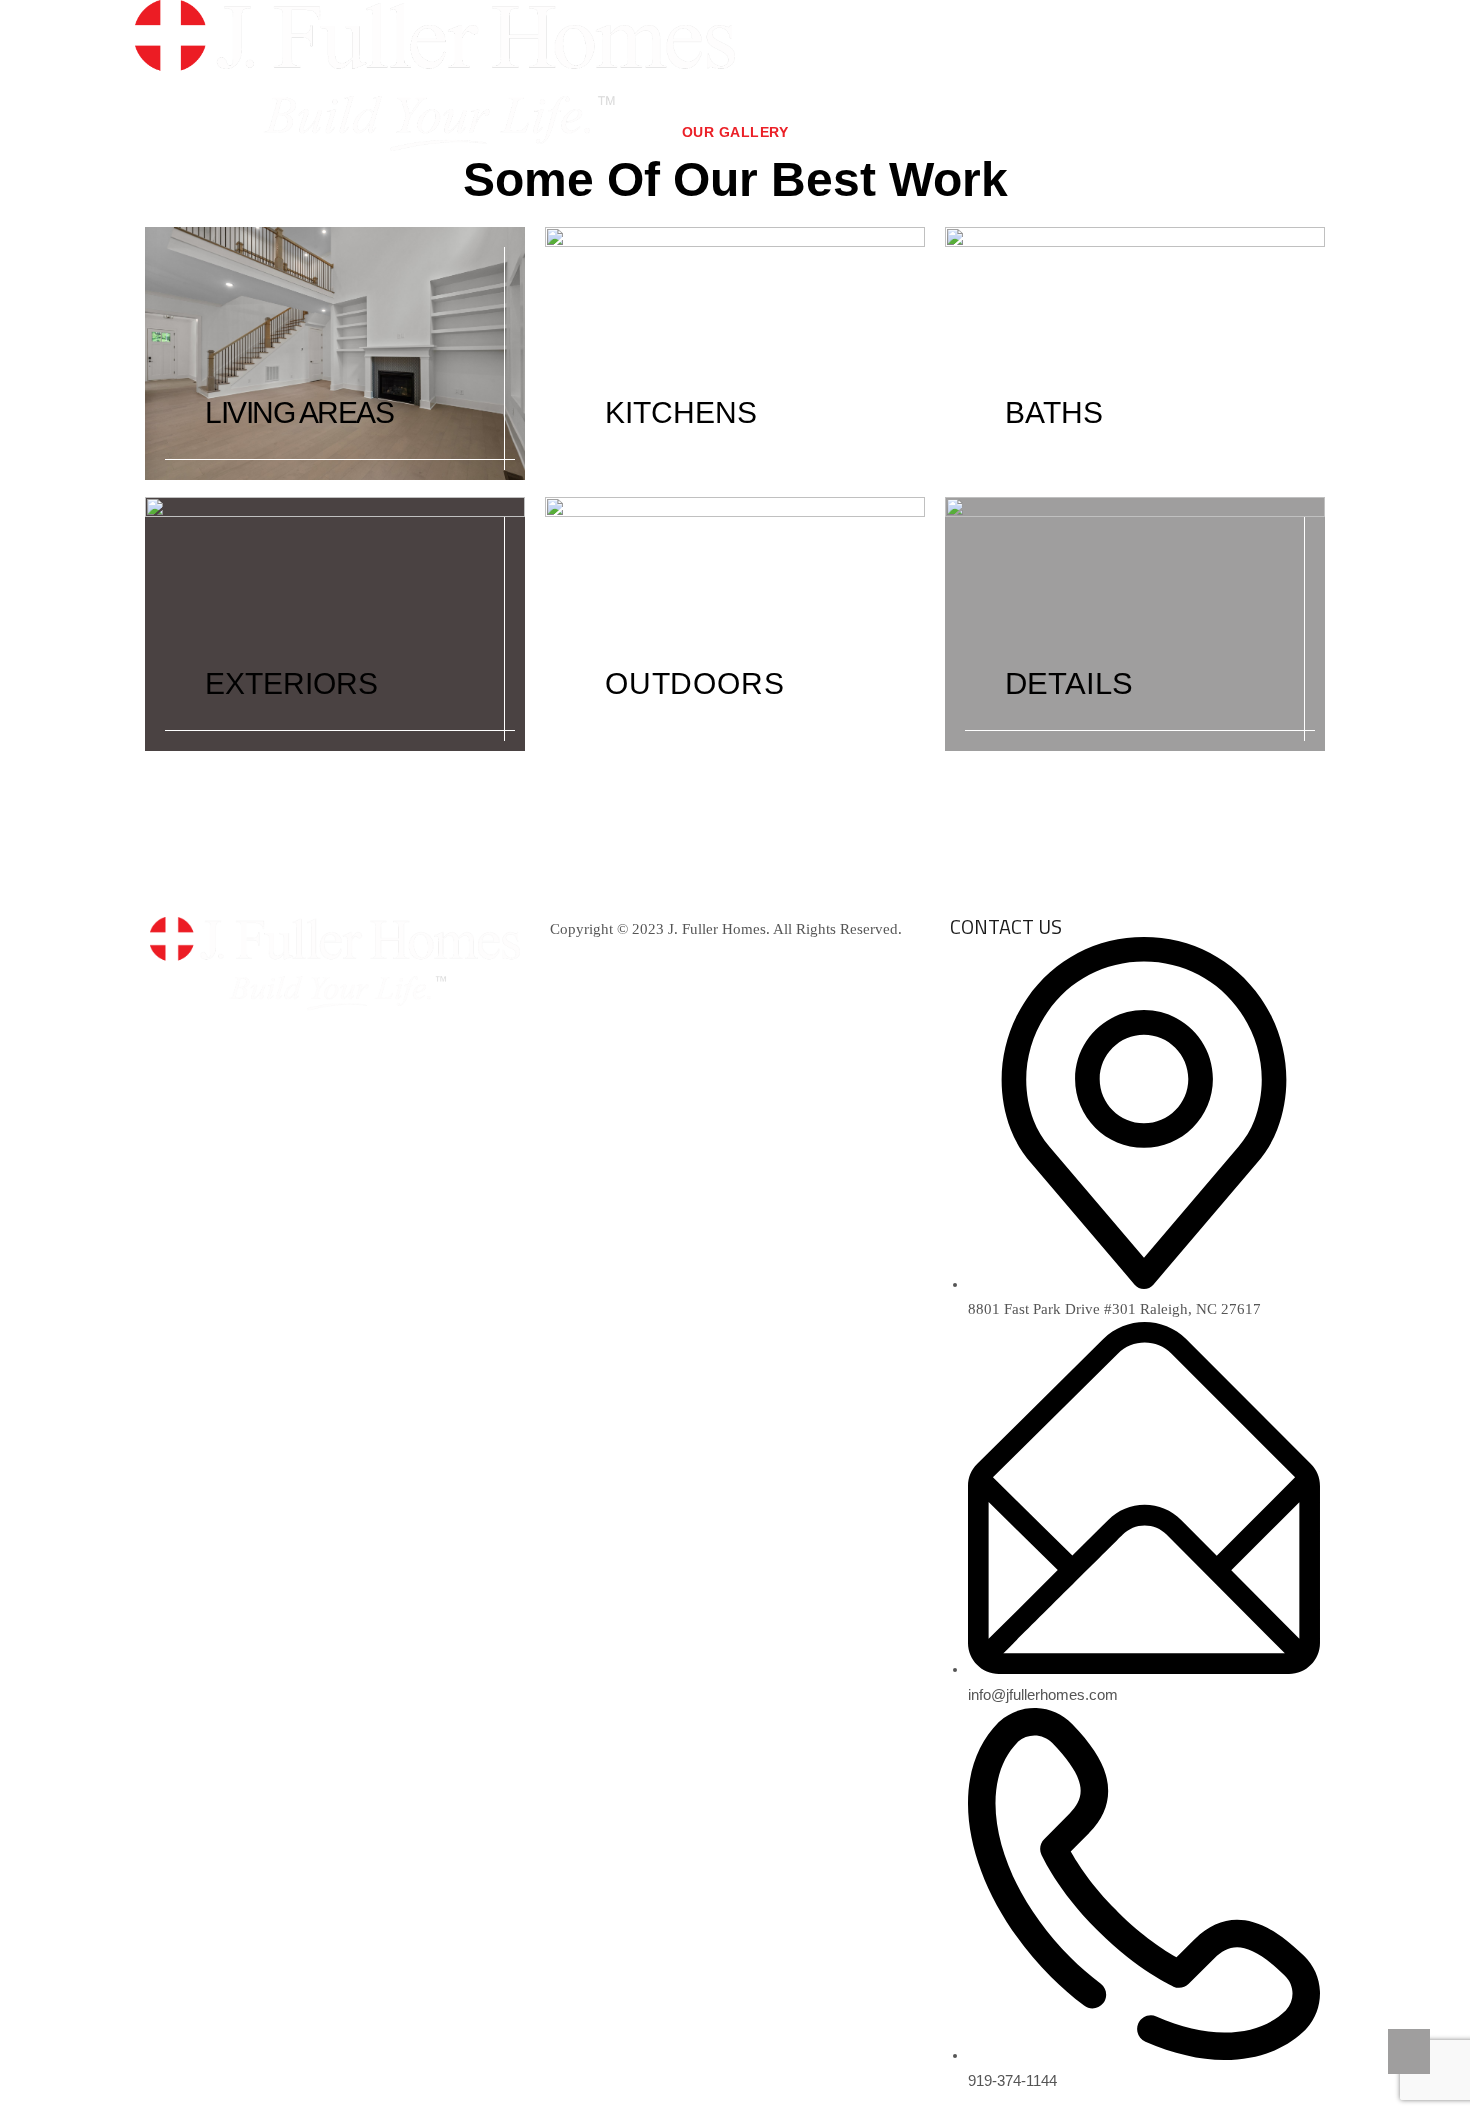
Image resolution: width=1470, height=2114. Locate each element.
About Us (843, 79)
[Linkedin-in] (229, 1040)
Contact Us (1271, 79)
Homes (1079, 79)
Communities (957, 79)
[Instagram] (283, 1040)
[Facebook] (175, 1040)
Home (753, 79)
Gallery (1168, 79)
